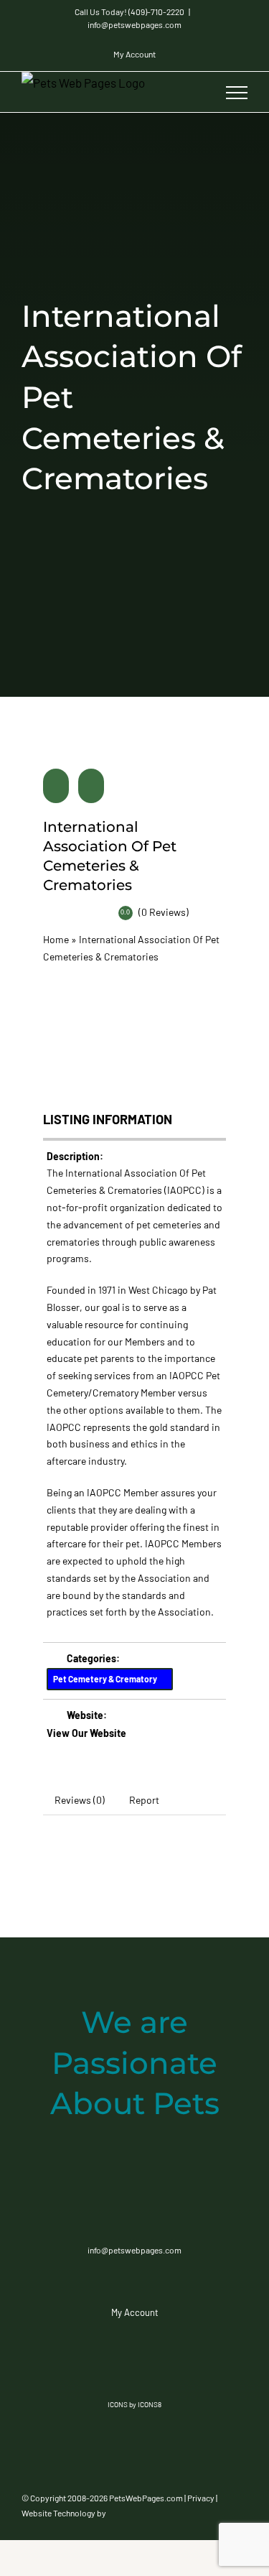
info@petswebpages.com (134, 24)
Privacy (201, 2498)
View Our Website (86, 1733)
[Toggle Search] (197, 92)
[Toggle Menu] (237, 93)
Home (56, 939)
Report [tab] (144, 1800)
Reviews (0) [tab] (80, 1800)
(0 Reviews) (164, 912)
